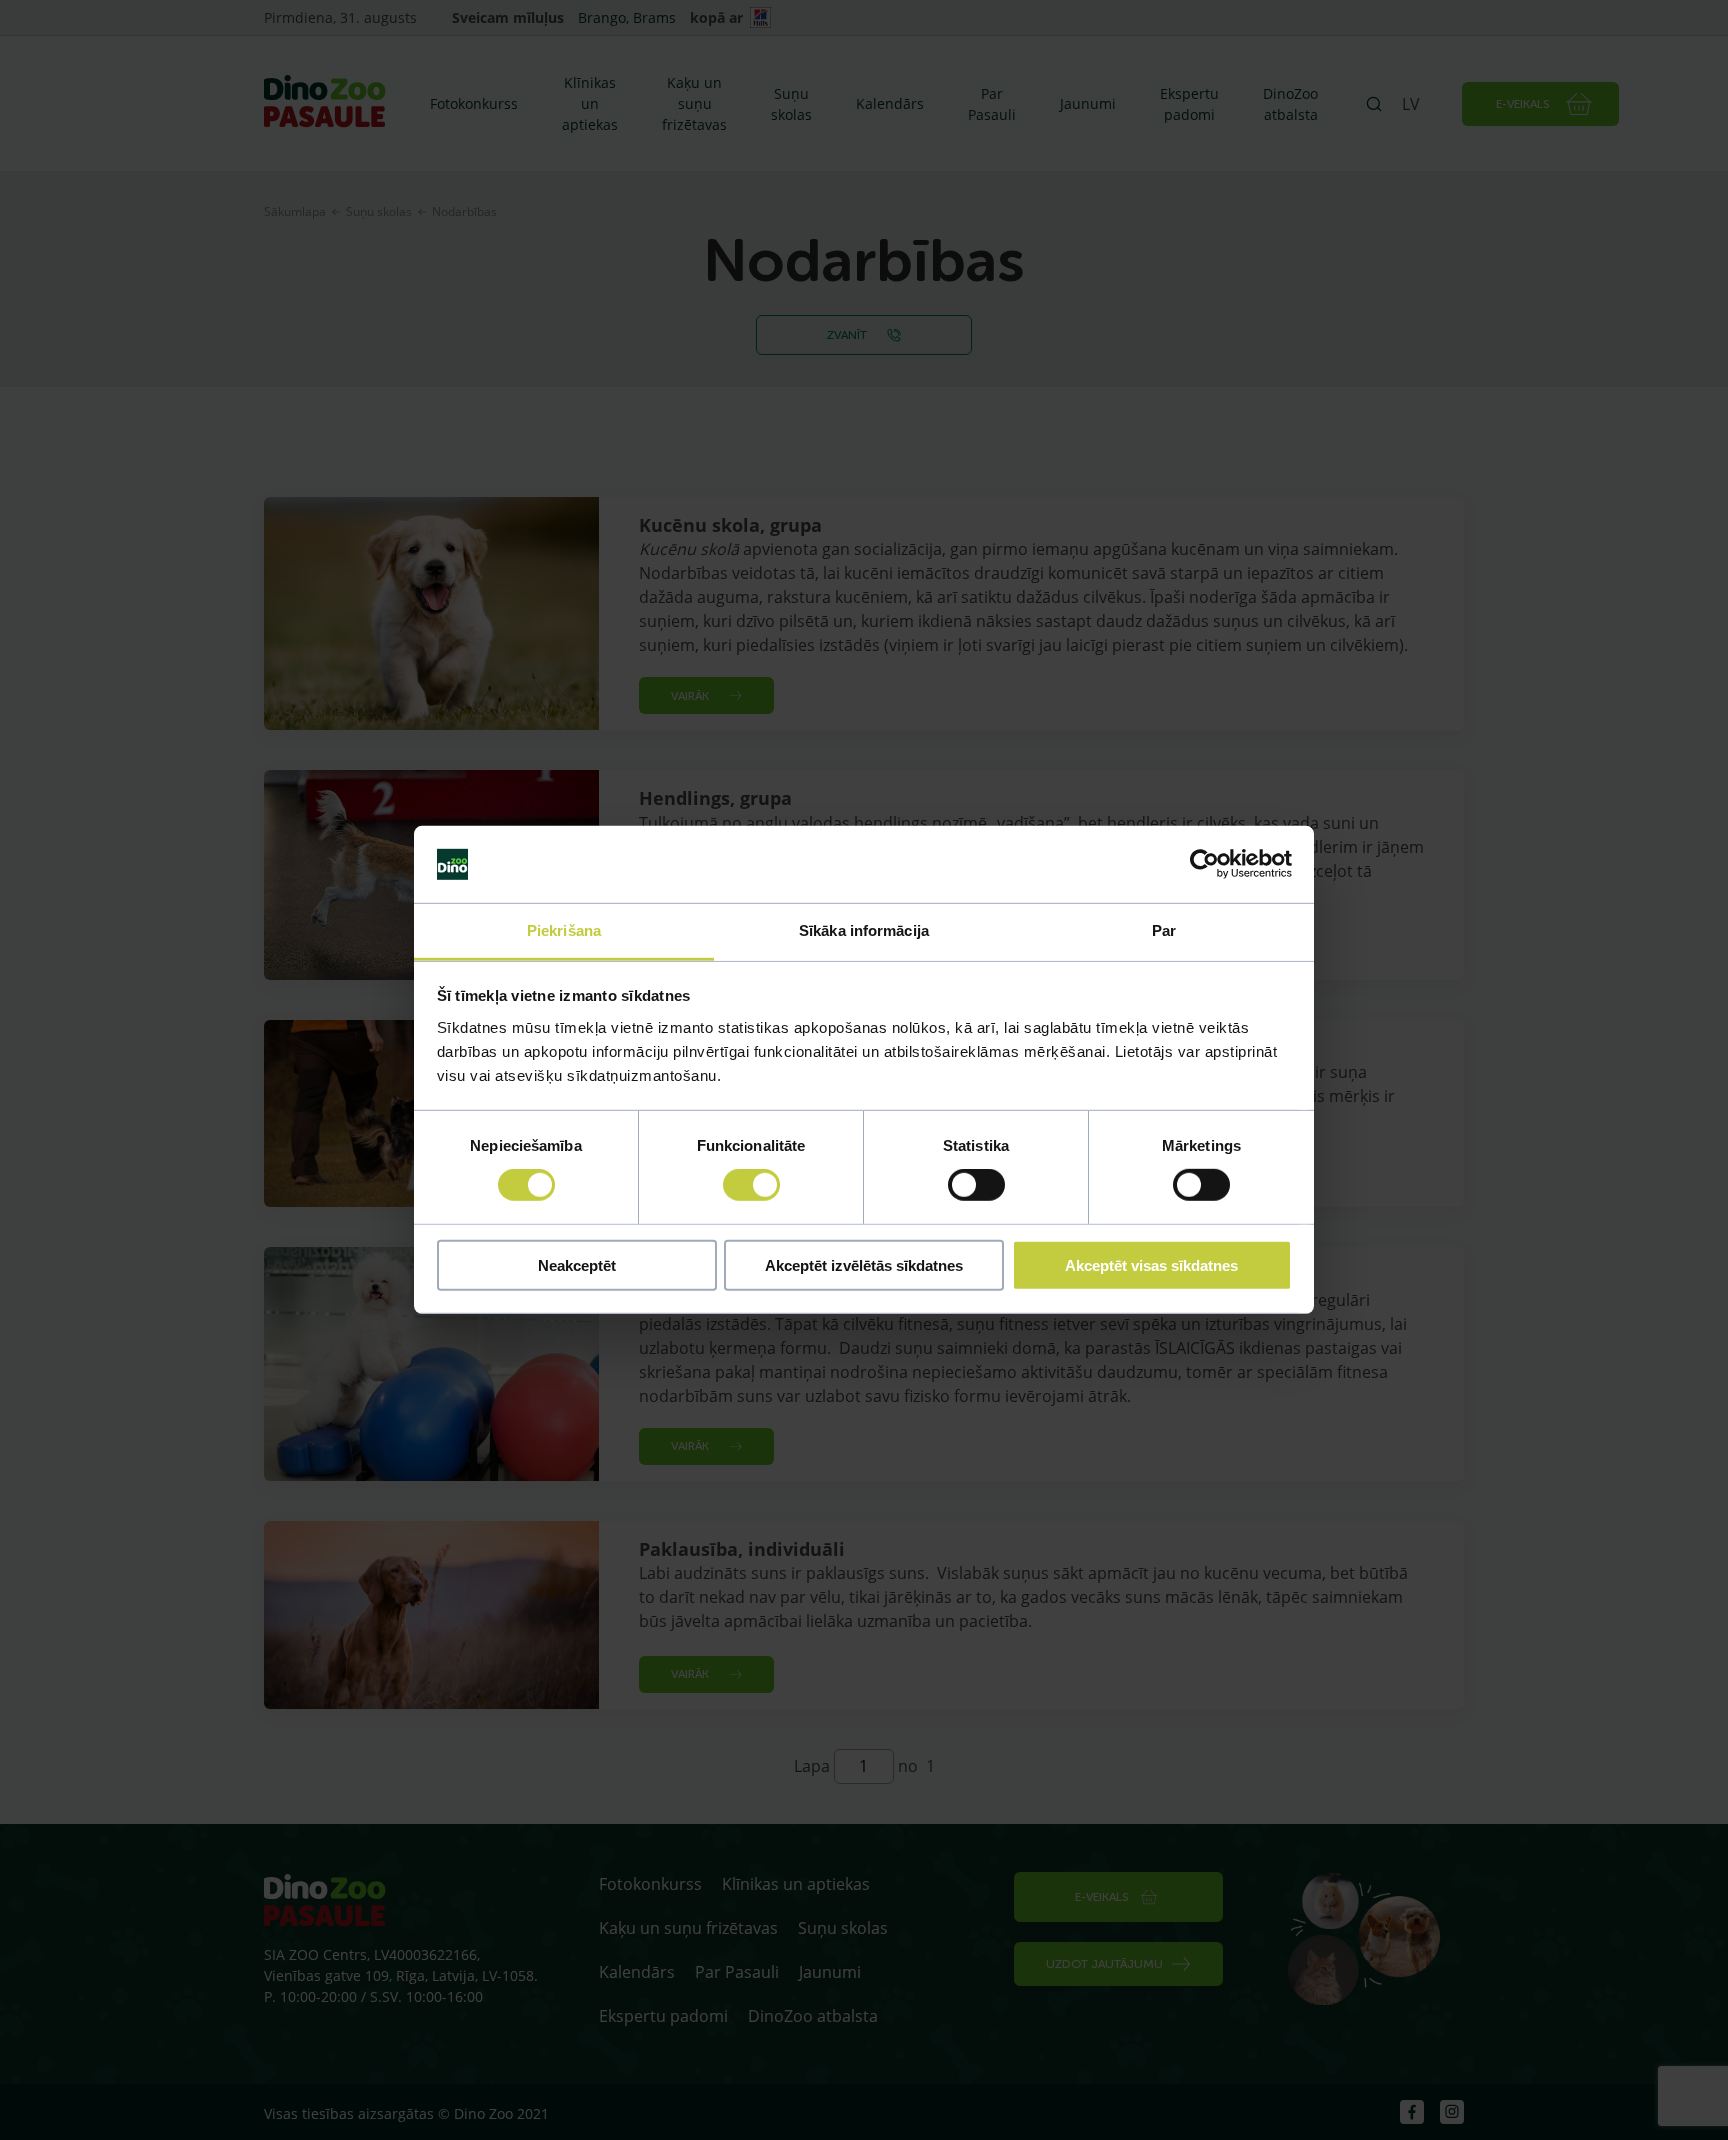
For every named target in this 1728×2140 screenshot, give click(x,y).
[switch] (751, 1185)
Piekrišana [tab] (564, 930)
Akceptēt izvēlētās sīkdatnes (864, 1264)
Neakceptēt (577, 1264)
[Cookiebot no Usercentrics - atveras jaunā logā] (1204, 864)
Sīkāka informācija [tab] (864, 930)
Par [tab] (1164, 930)
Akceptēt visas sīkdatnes (1151, 1264)
